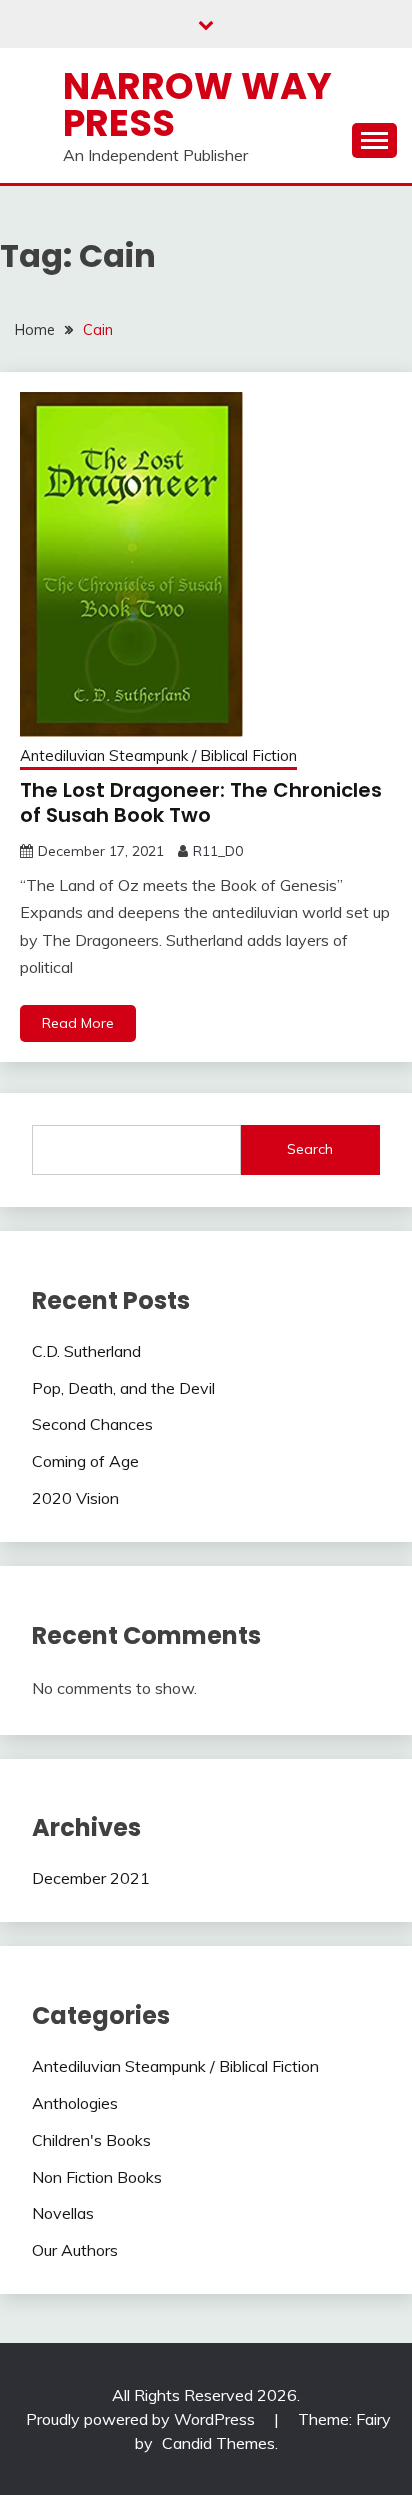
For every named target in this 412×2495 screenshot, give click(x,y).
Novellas (63, 2213)
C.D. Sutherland (86, 1351)
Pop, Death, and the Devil (123, 1388)
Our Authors (75, 2250)
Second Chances (92, 1424)
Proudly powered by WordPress (142, 2419)
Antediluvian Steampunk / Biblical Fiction (158, 755)
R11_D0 (218, 851)
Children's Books (91, 2140)
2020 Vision (75, 1498)
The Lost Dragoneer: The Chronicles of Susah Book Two (201, 802)
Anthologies (75, 2103)
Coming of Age (85, 1461)
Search (310, 1149)
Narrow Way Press (197, 104)
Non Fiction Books (97, 2177)
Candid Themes (218, 2443)
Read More (78, 1023)
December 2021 (91, 1878)
